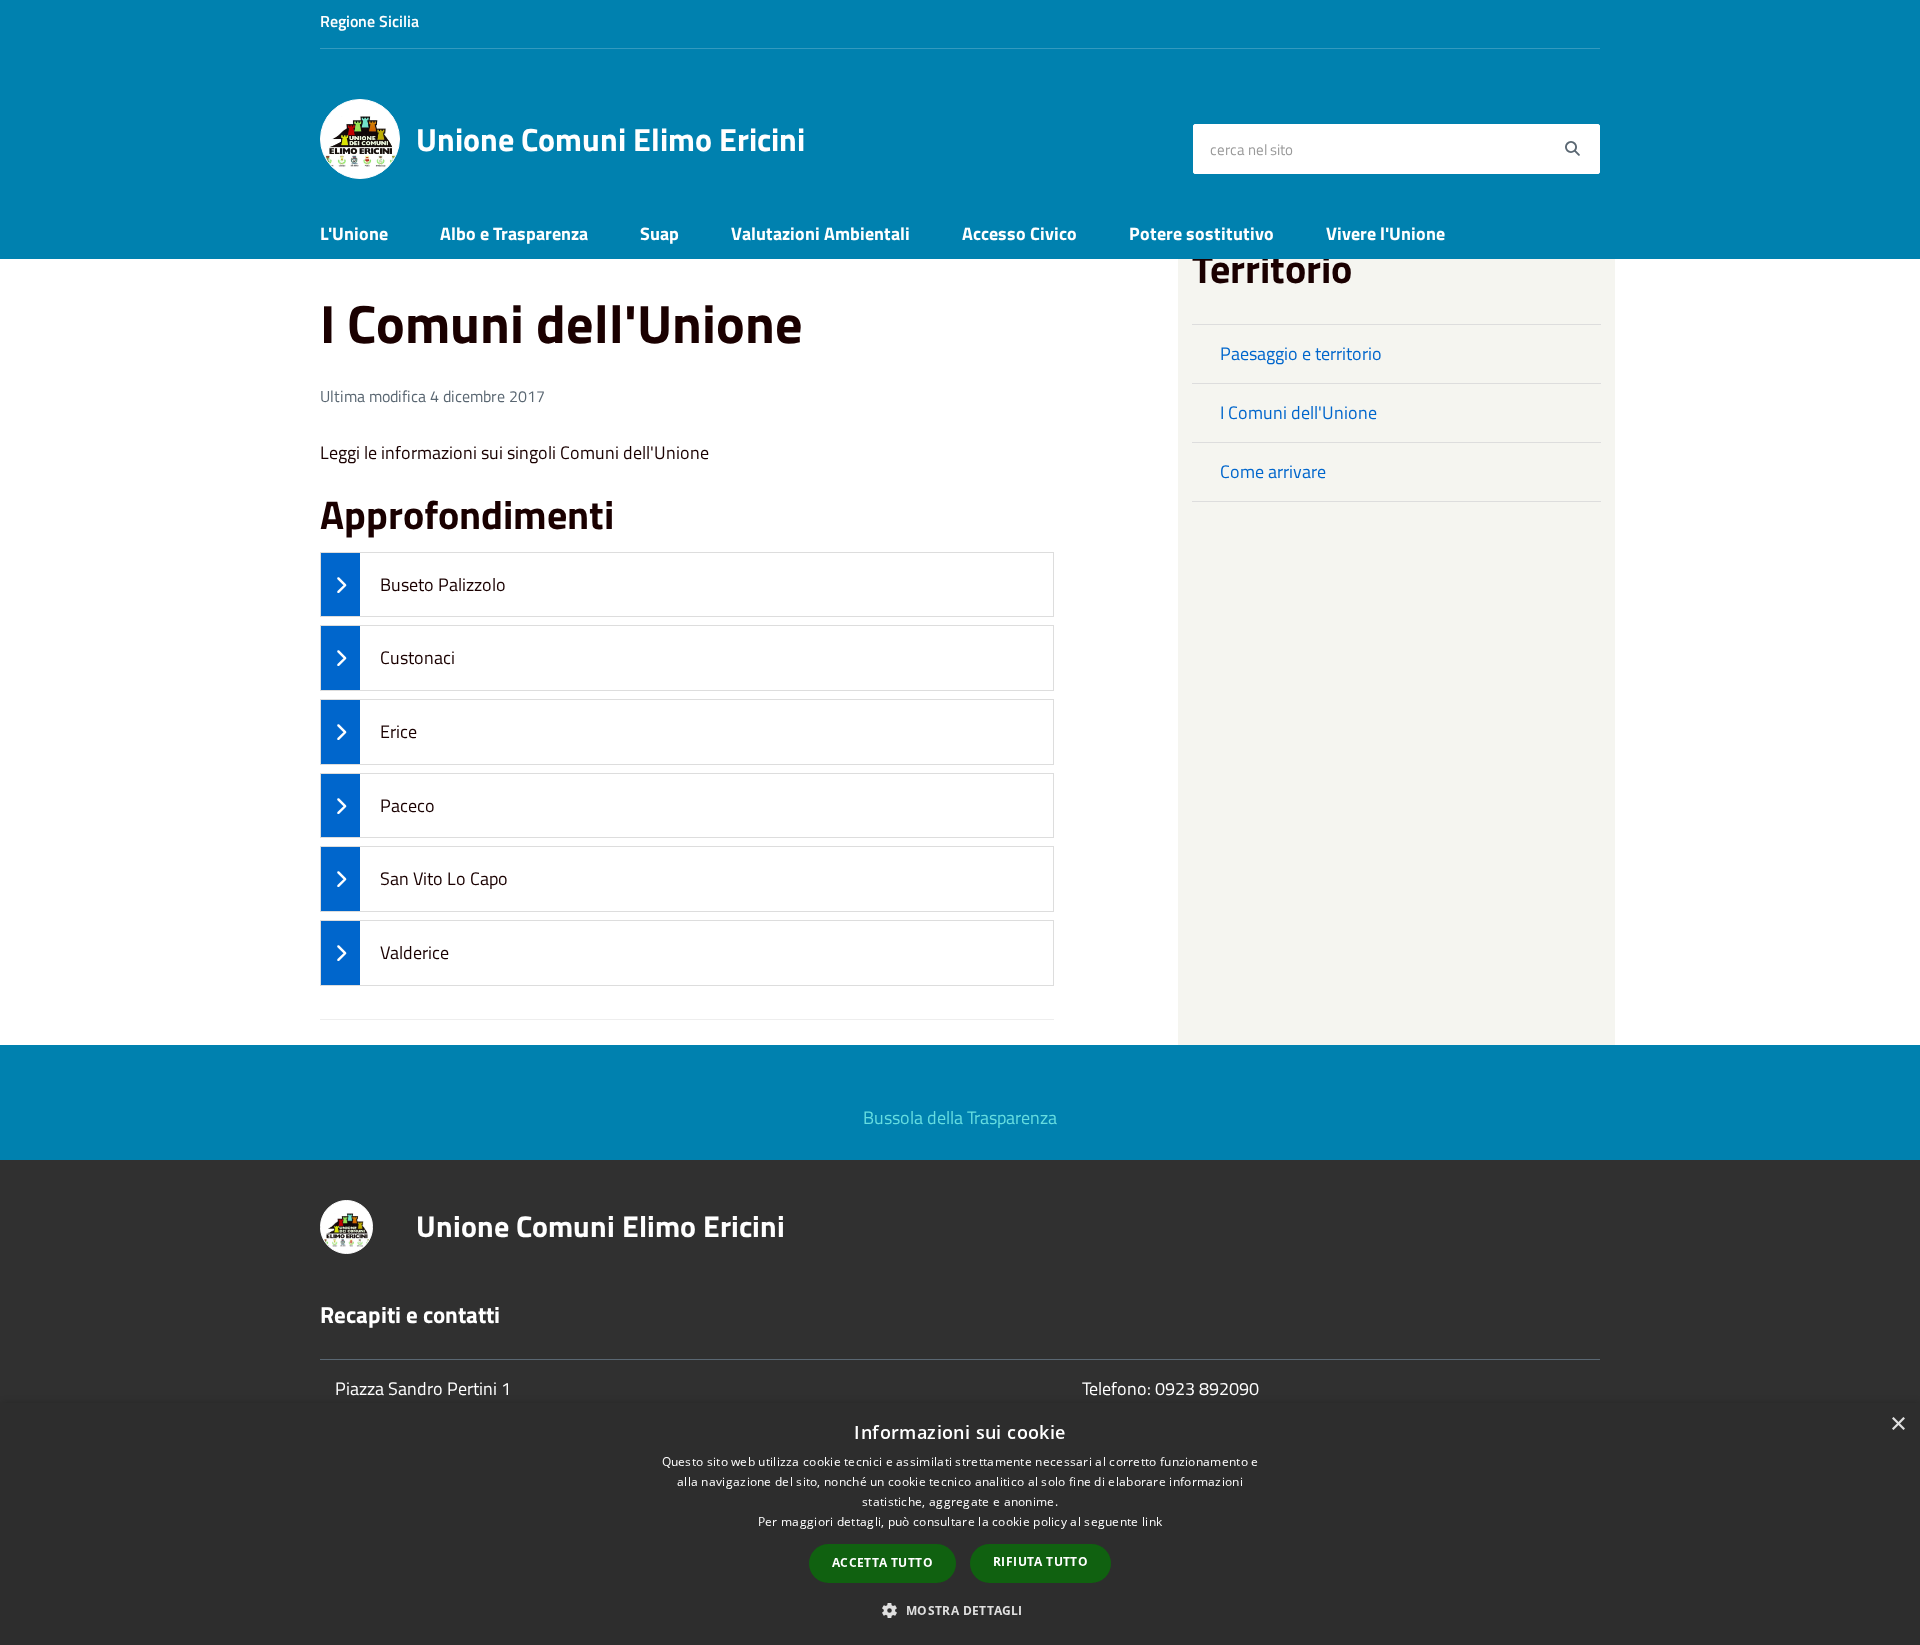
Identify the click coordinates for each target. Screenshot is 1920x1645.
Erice (398, 731)
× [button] (1897, 1424)
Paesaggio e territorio (1301, 353)
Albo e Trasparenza (514, 233)
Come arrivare (1273, 471)
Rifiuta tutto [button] (1040, 1561)
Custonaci (417, 657)
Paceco (407, 805)
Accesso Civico (1019, 233)
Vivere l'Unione (1385, 233)
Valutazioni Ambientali (820, 233)
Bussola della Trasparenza (960, 1117)
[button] (959, 1609)
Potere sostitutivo (1201, 233)
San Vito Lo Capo (444, 878)
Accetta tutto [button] (882, 1562)
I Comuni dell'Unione (1298, 412)
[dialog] (960, 1524)
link (1152, 1521)
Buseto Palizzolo (443, 584)
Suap (659, 233)
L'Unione (354, 233)
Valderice (414, 952)
